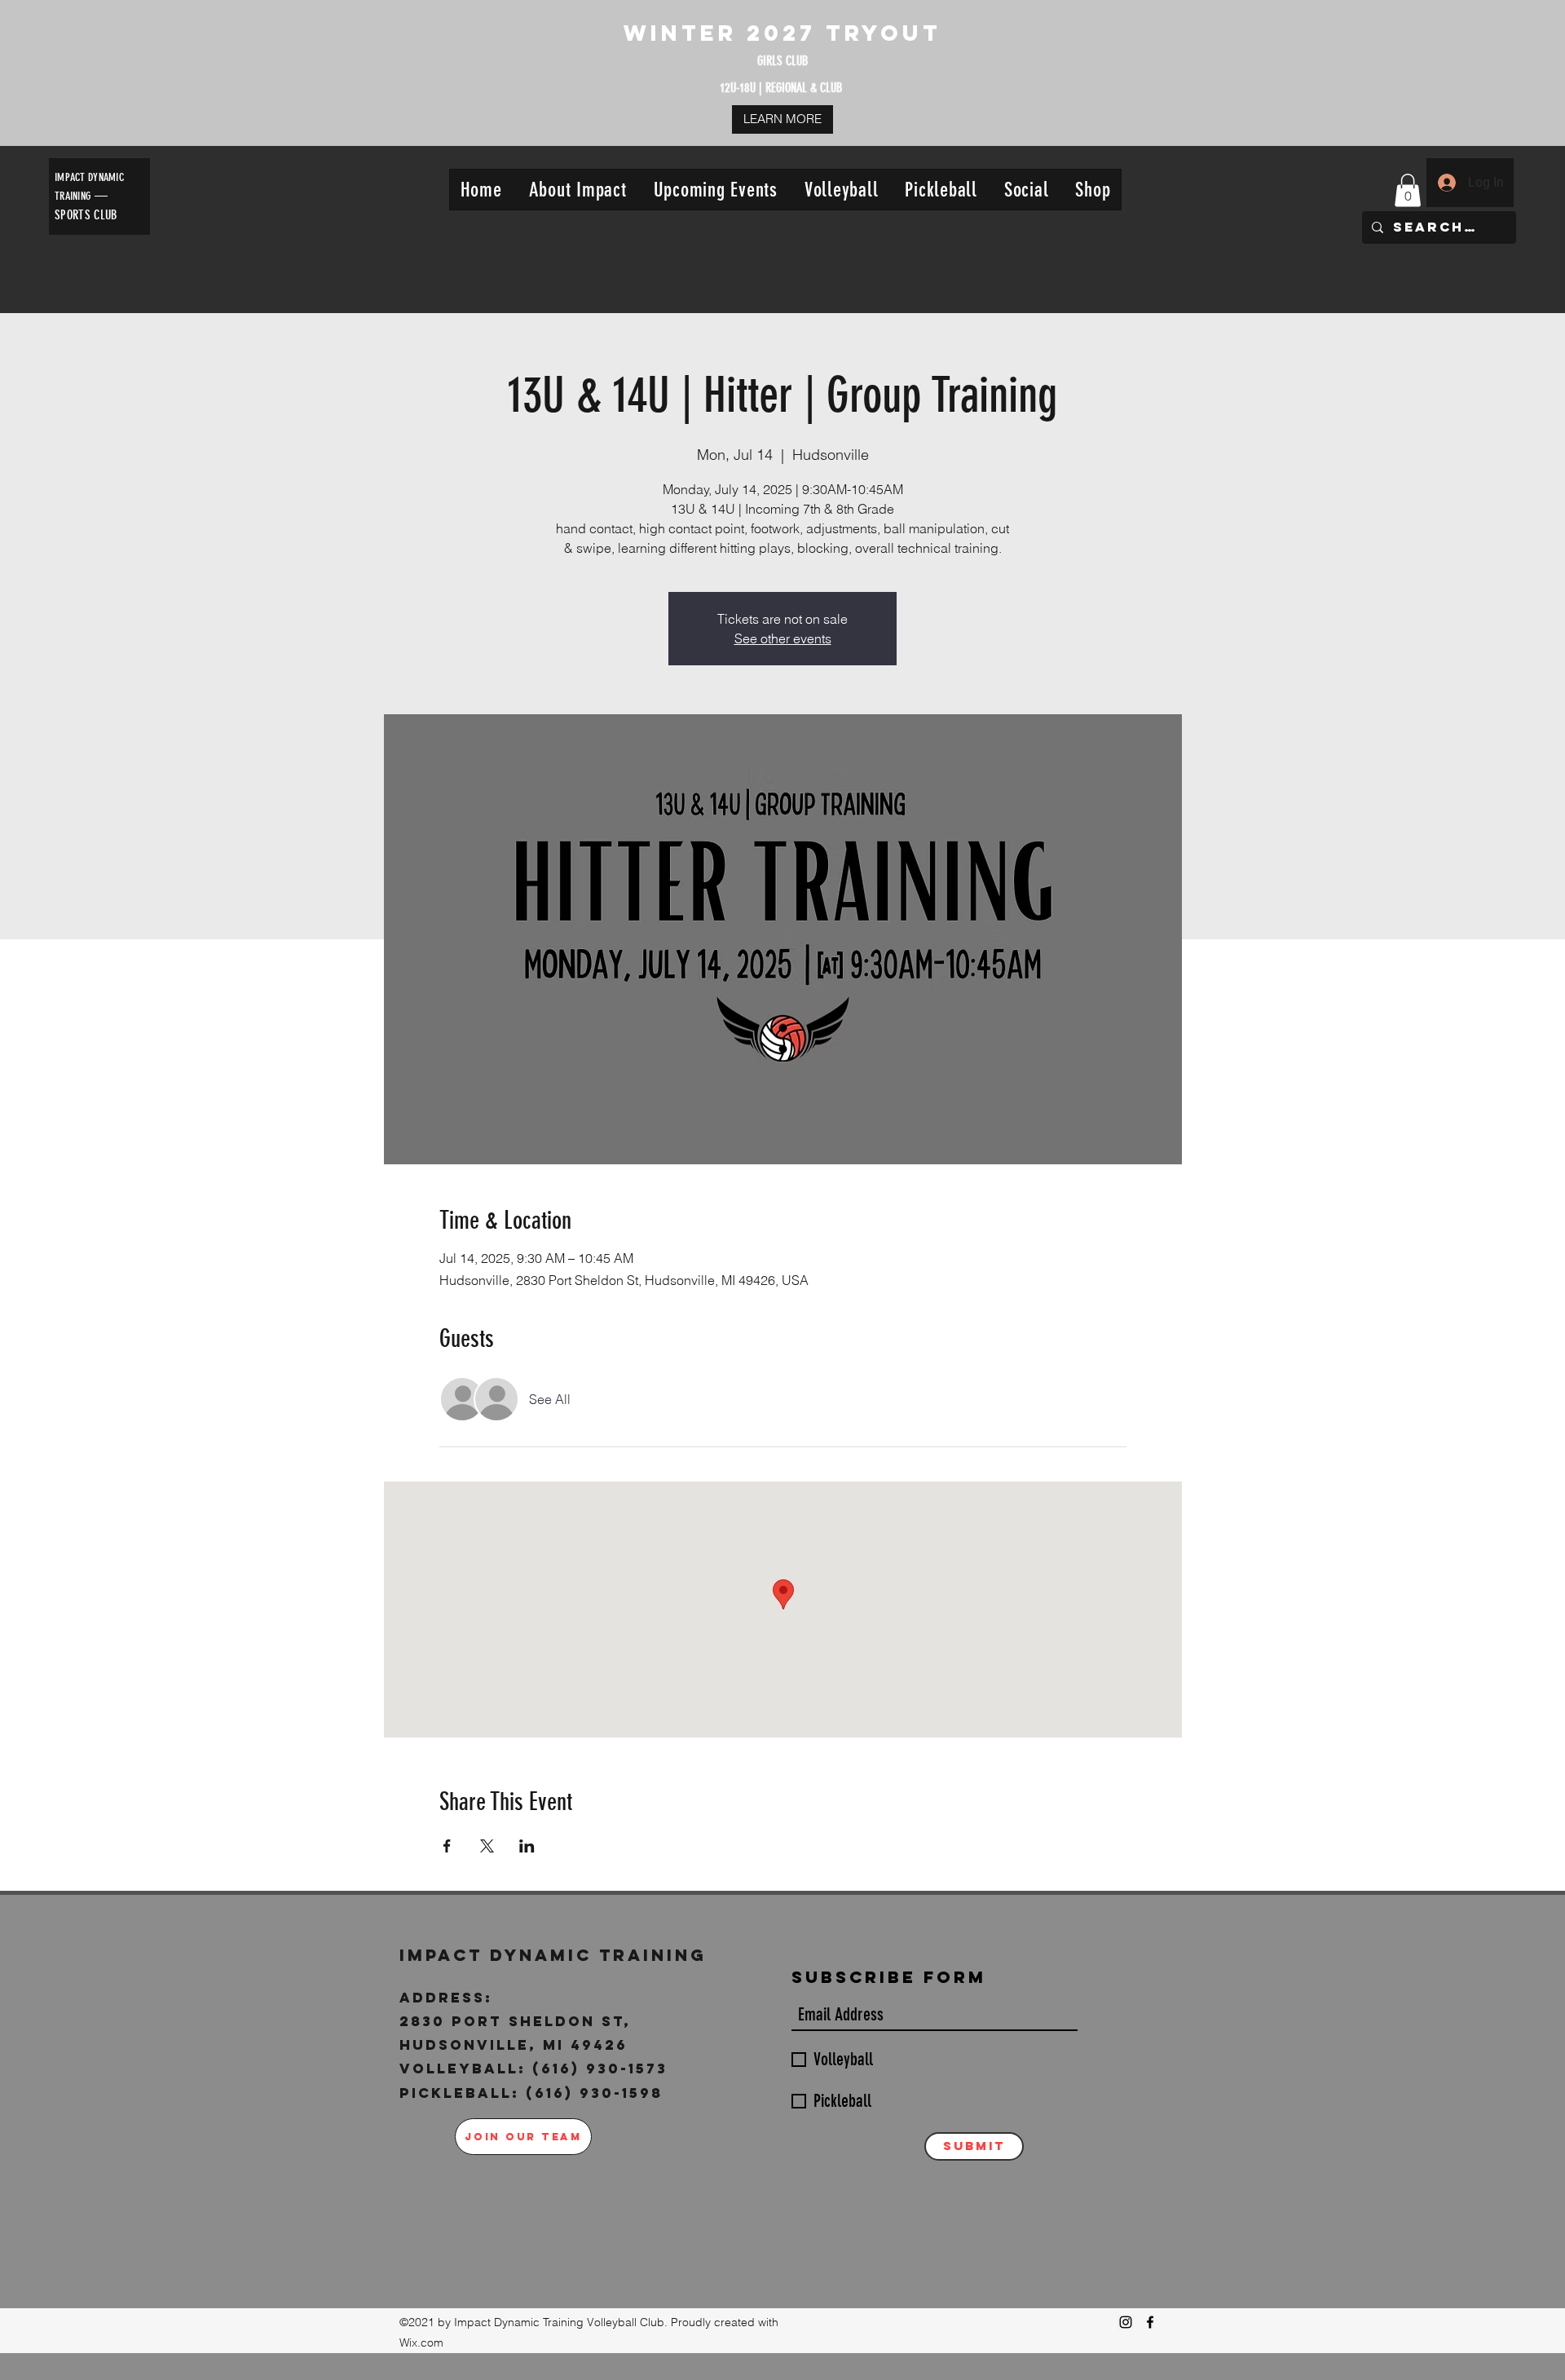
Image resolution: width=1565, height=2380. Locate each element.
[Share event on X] (487, 1846)
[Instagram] (1126, 2322)
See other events (783, 638)
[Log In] (1446, 183)
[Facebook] (1150, 2322)
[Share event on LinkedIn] (527, 1846)
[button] (578, 190)
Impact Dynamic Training (557, 1955)
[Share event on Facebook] (447, 1846)
